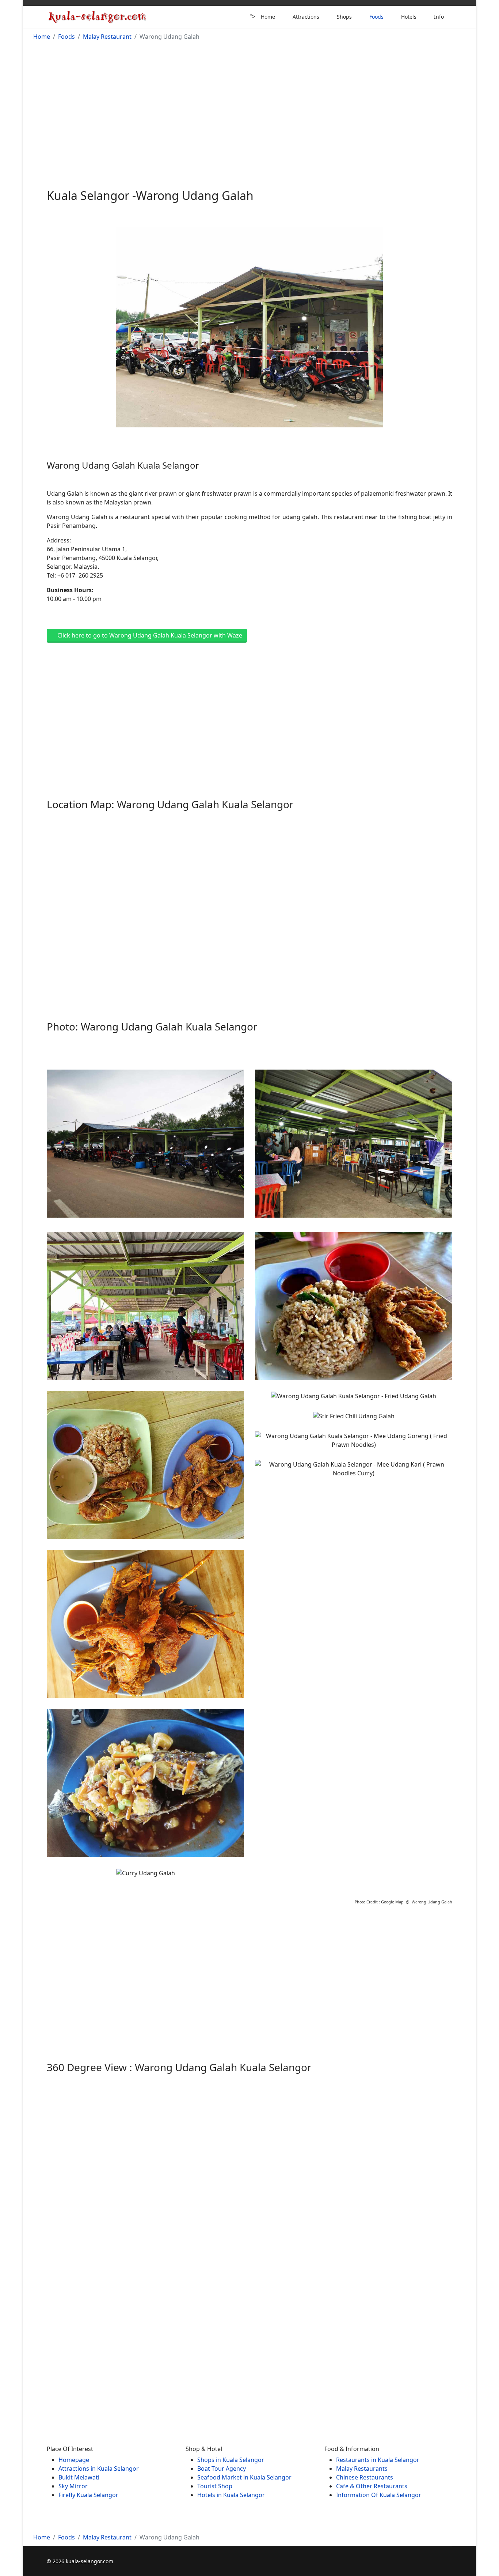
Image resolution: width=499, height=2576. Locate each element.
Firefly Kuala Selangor (88, 2495)
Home (268, 17)
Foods (376, 17)
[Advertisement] (249, 106)
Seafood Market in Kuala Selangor (244, 2477)
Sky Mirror (73, 2486)
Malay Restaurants (362, 2469)
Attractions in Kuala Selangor (99, 2469)
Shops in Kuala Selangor (231, 2460)
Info (439, 17)
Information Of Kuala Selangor (379, 2495)
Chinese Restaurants (365, 2477)
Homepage (74, 2460)
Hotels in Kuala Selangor (231, 2495)
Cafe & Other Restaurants (372, 2486)
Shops (344, 17)
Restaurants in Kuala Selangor (378, 2460)
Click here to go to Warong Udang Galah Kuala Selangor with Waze (149, 635)
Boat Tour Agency (222, 2469)
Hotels (409, 17)
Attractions (306, 17)
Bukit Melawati (79, 2477)
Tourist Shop (215, 2486)
